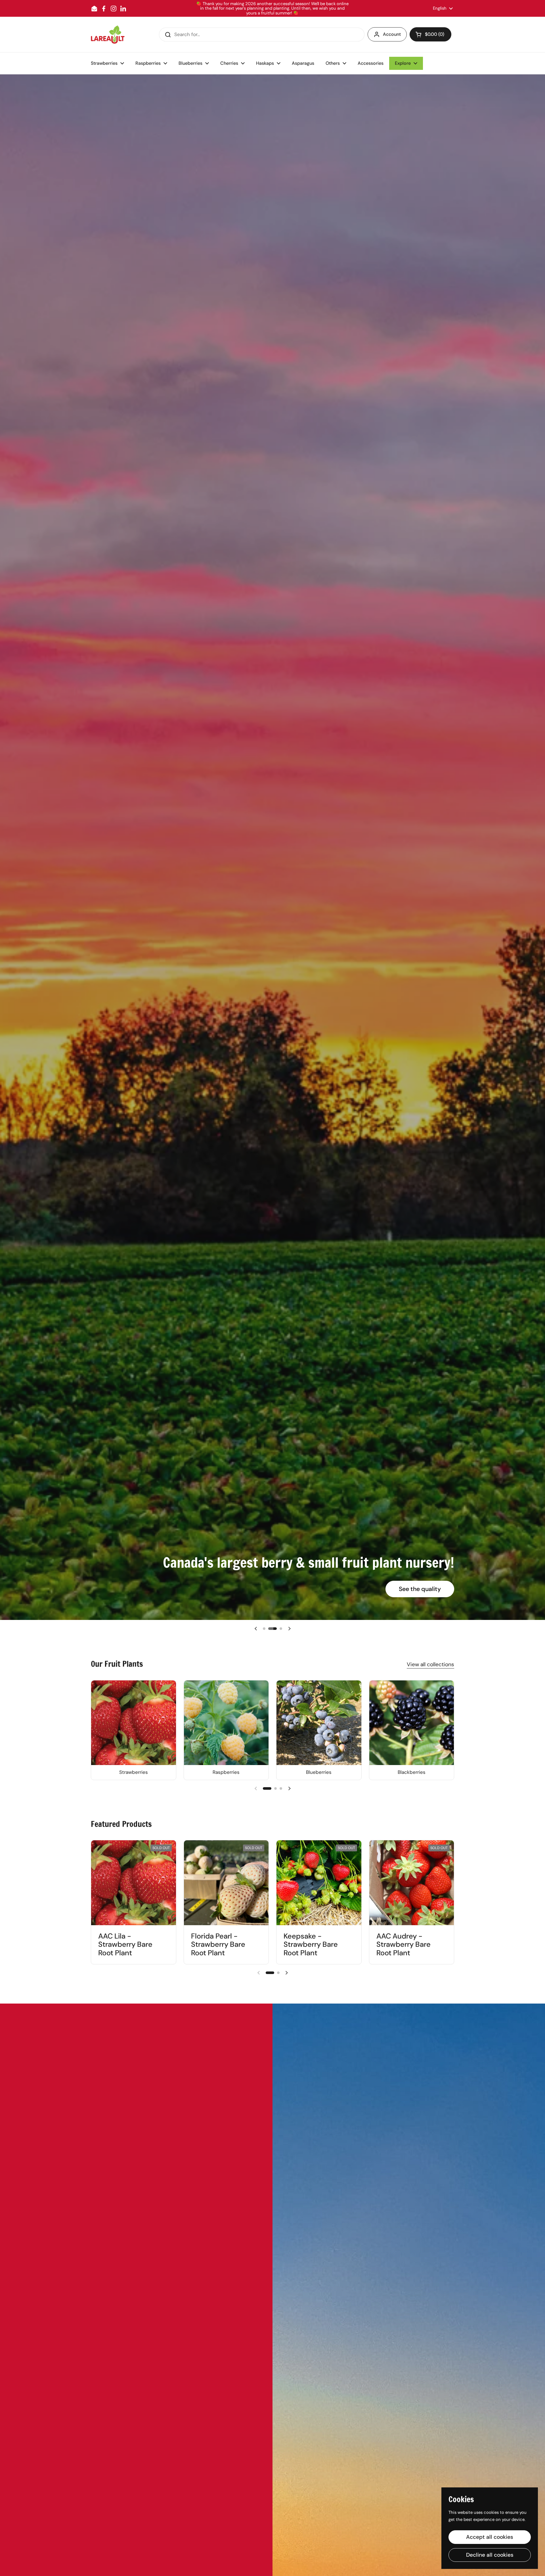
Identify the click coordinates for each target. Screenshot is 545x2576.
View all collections (430, 1664)
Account (392, 34)
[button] (430, 34)
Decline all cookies (490, 2555)
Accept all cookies (490, 2537)
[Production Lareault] (108, 34)
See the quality (420, 1589)
